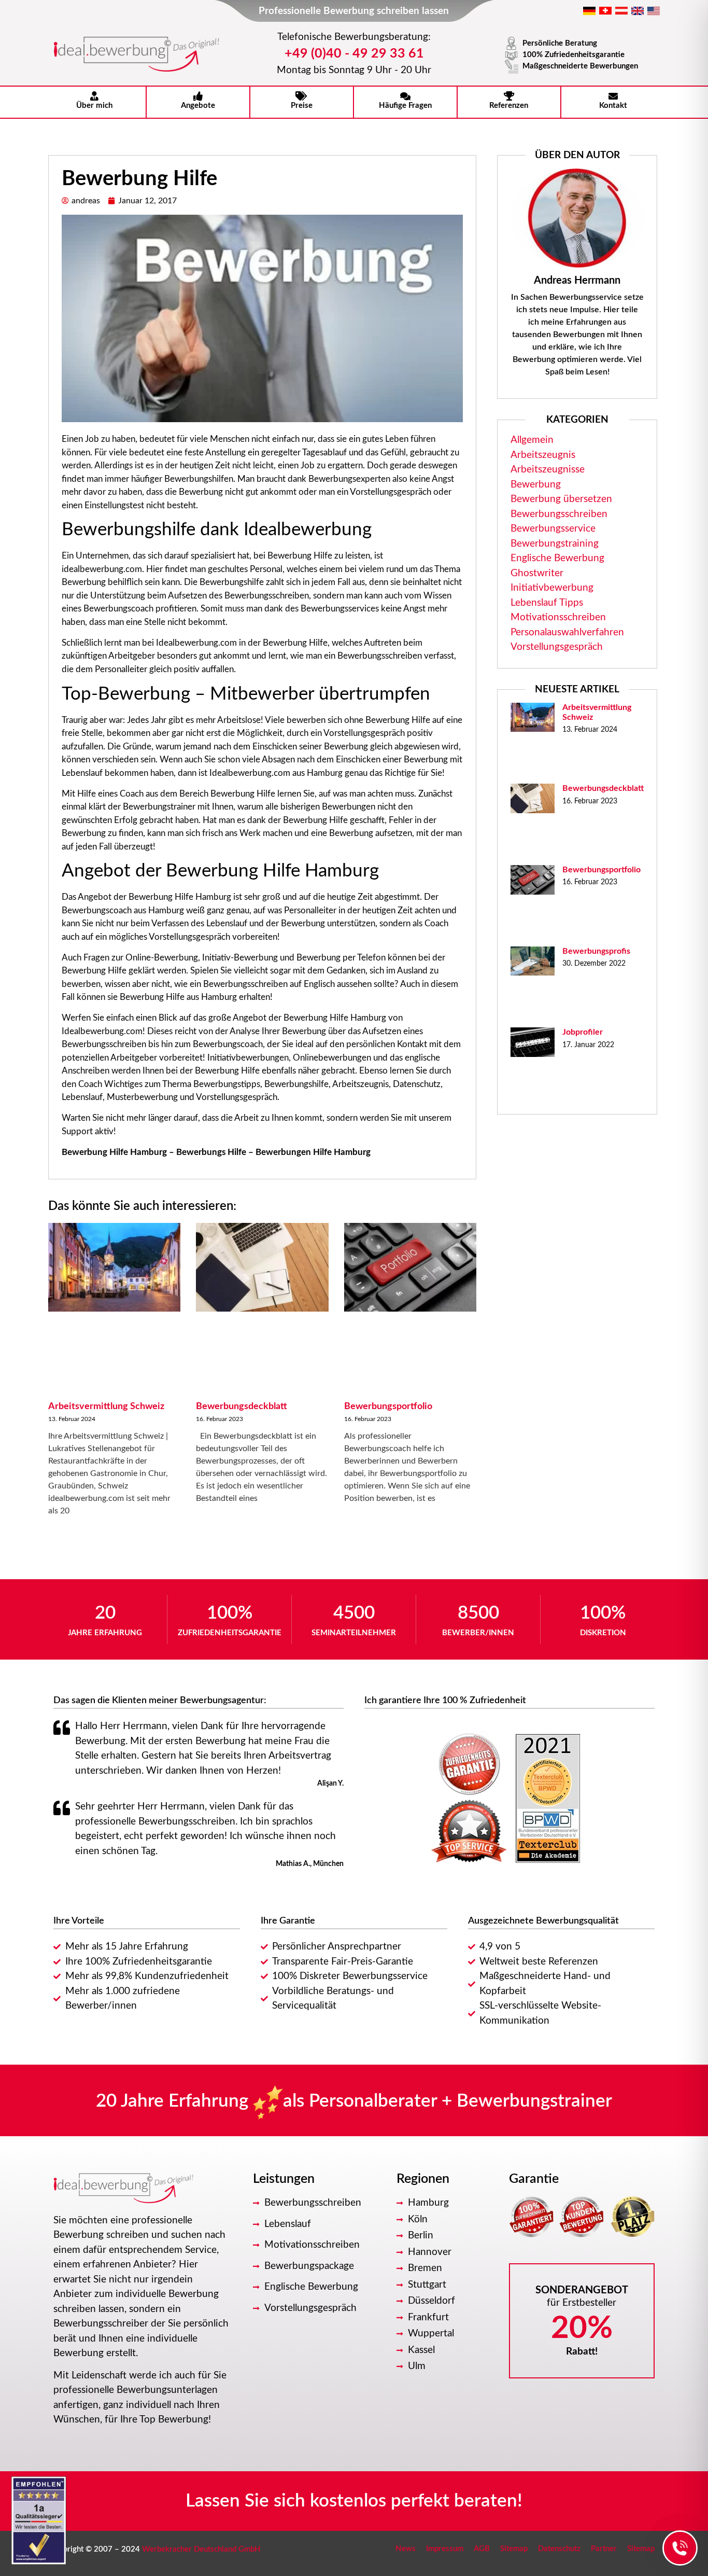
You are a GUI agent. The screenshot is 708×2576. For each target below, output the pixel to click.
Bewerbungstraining (555, 544)
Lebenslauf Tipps (547, 603)
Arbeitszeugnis (543, 455)
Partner (604, 2549)
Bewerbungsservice (553, 529)
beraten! (488, 2501)
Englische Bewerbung (557, 558)
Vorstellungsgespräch (557, 647)
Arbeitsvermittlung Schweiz (106, 1407)
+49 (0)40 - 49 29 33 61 (354, 54)
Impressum (445, 2549)
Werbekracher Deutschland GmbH (201, 2549)
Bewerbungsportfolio (388, 1407)
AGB (482, 2549)
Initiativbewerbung (552, 588)
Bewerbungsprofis (596, 951)
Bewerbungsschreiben (559, 514)
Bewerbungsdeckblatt (242, 1407)
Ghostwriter (537, 573)
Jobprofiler (583, 1032)
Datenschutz (559, 2549)
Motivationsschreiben (558, 617)
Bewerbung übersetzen (561, 499)
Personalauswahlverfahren (567, 632)
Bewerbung (536, 485)
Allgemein (532, 440)
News (406, 2549)
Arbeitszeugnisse (548, 470)
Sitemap (514, 2549)
